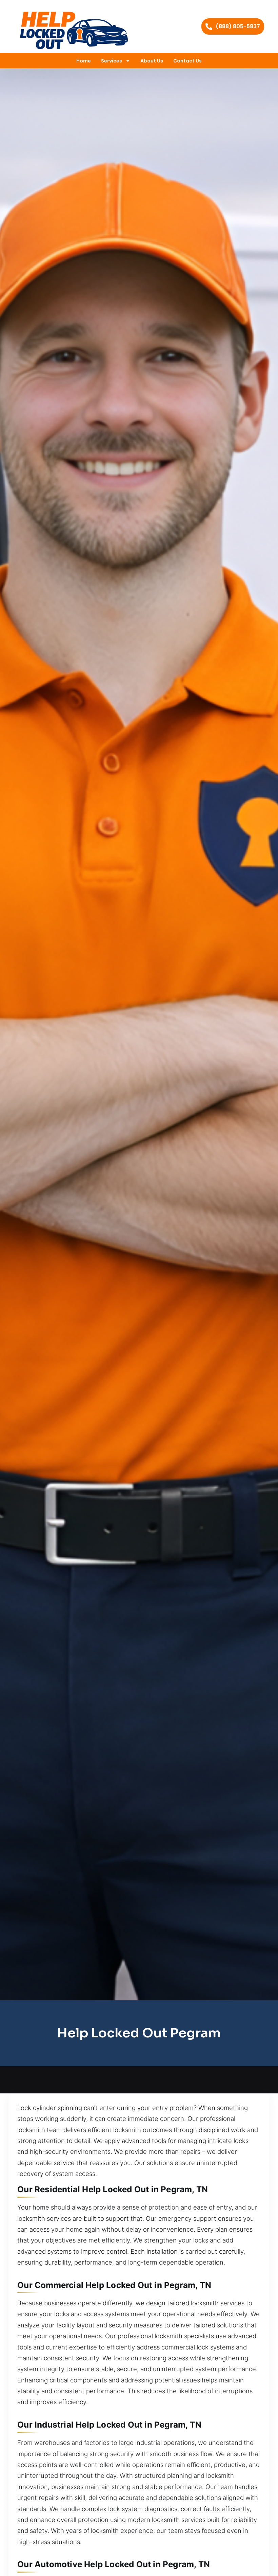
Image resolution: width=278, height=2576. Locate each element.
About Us (152, 61)
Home (84, 61)
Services (112, 61)
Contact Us (187, 61)
